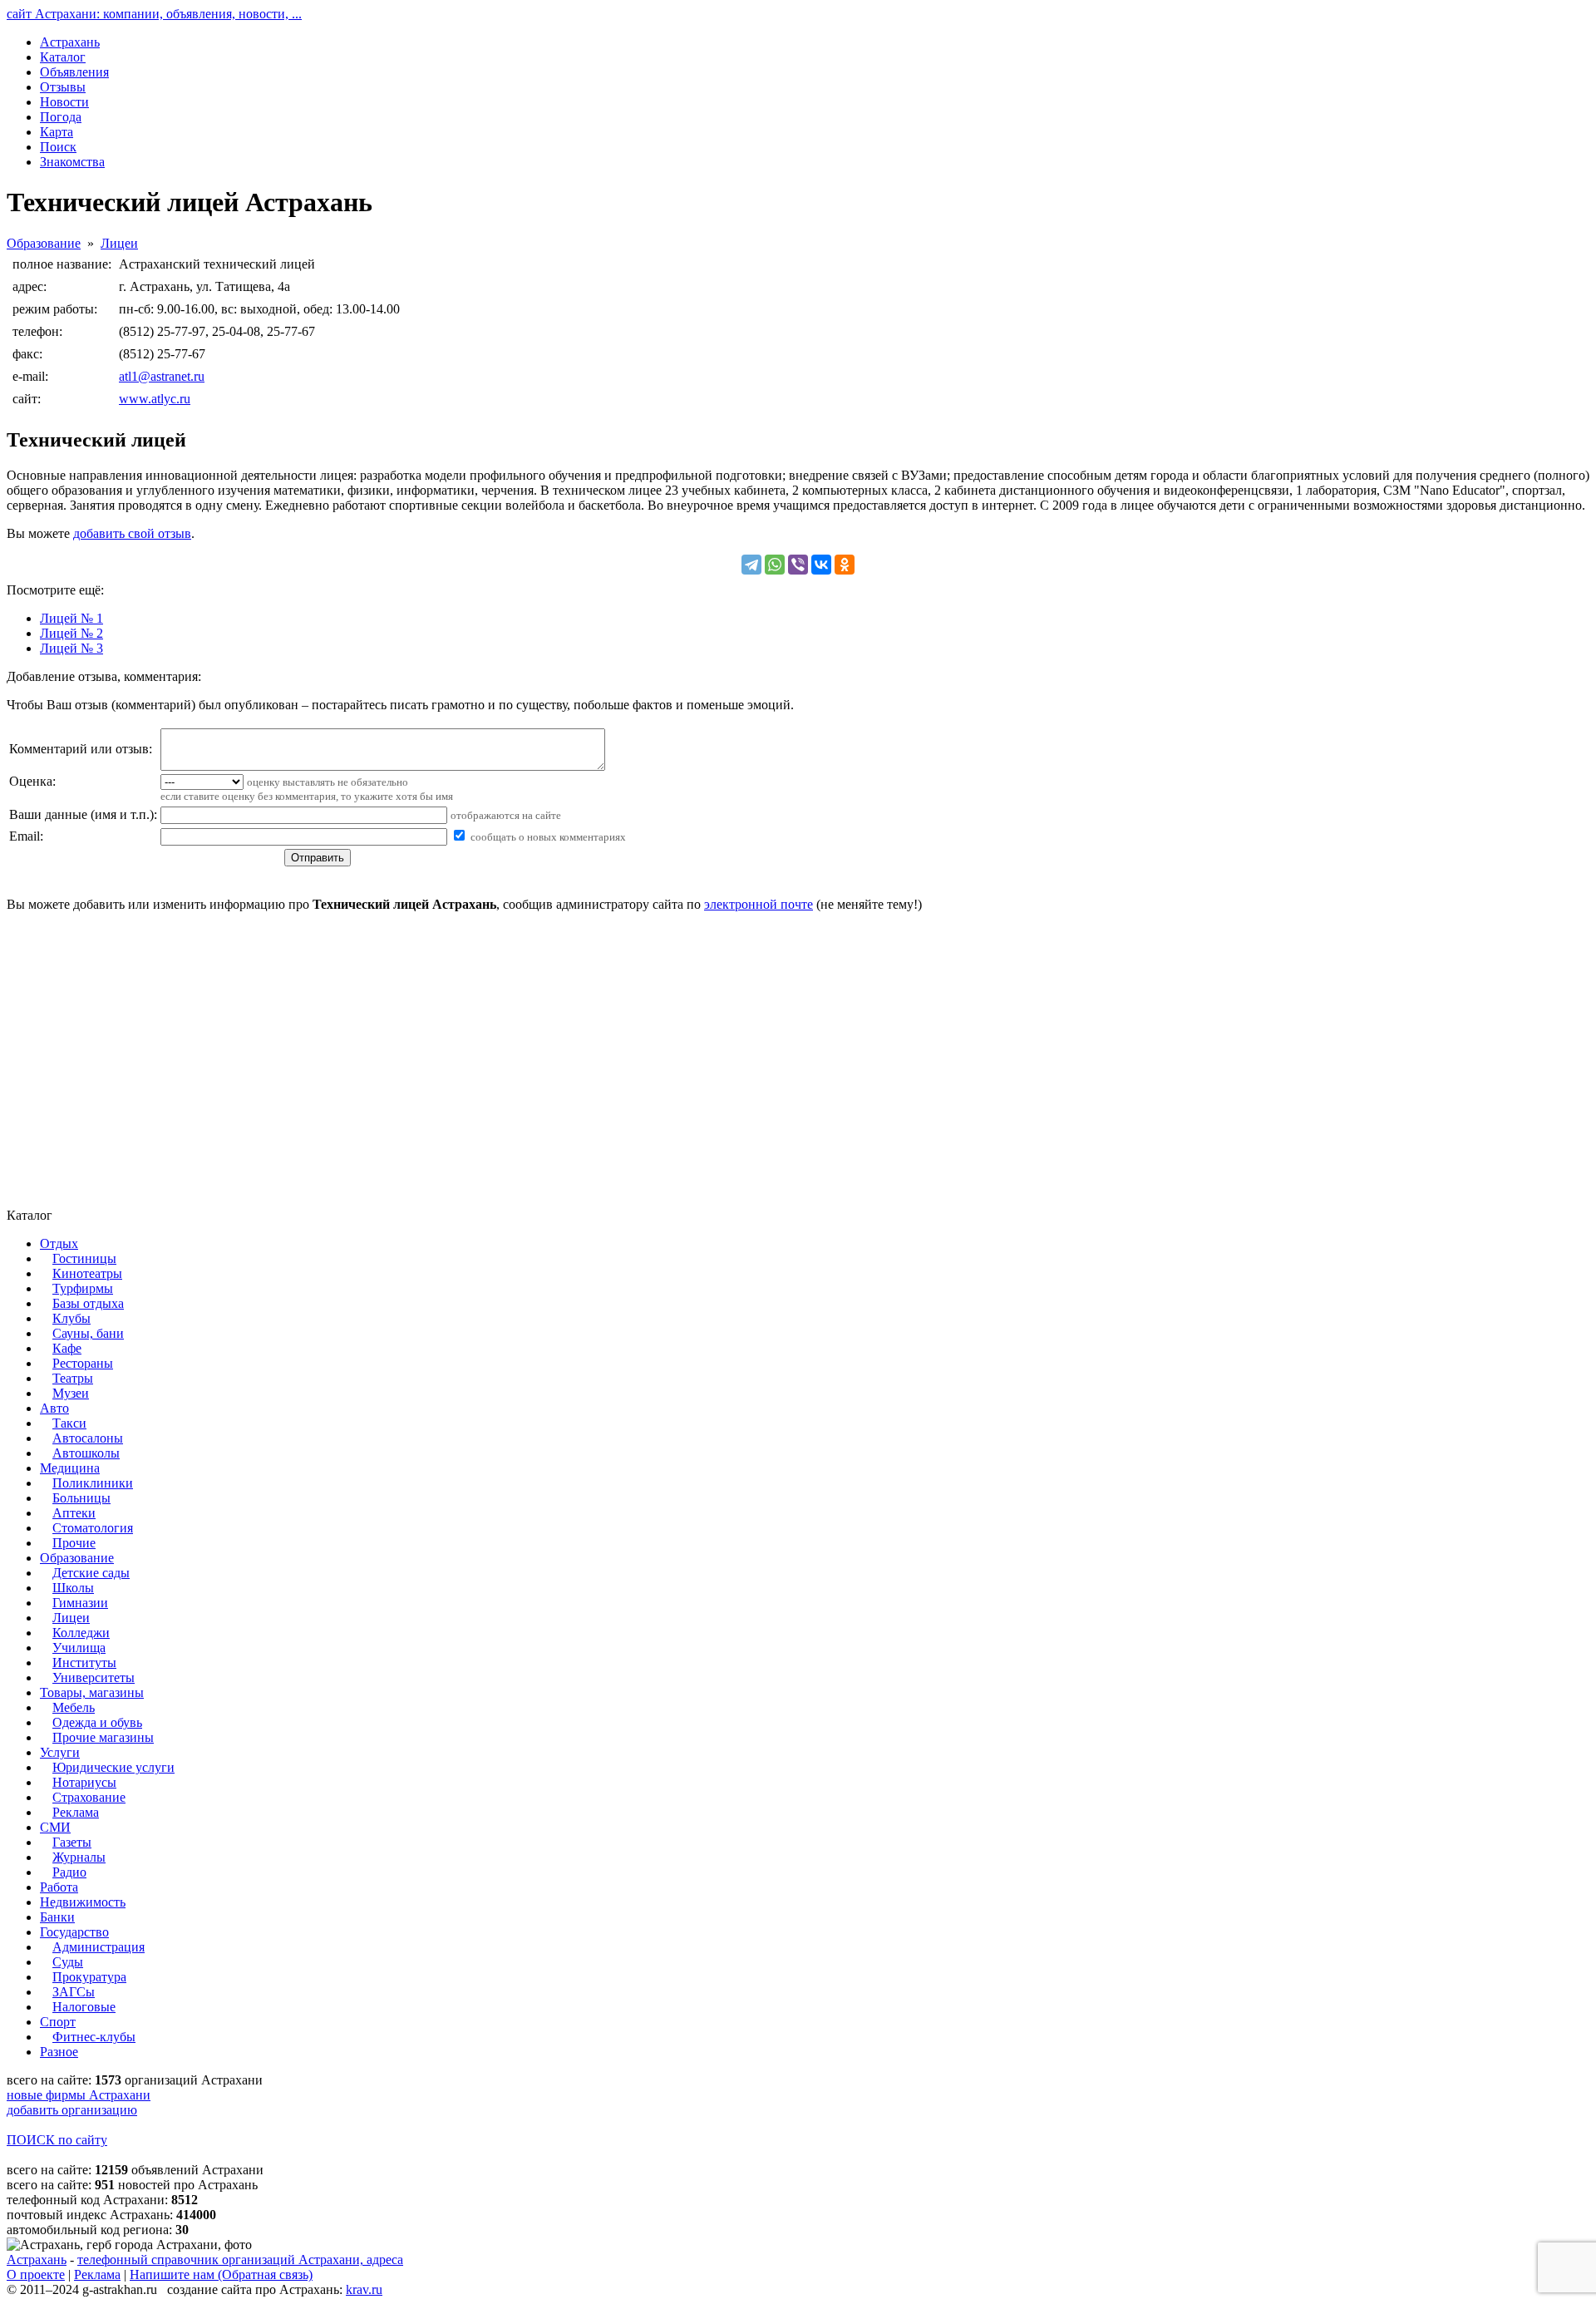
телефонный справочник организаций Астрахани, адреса (240, 2260)
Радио (69, 1872)
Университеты (94, 1677)
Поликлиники (93, 1483)
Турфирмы (83, 1288)
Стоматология (93, 1528)
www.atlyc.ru (155, 399)
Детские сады (91, 1573)
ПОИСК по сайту (57, 2140)
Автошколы (86, 1453)
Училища (79, 1648)
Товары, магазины (92, 1692)
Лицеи (119, 243)
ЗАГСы (74, 1992)
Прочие (74, 1543)
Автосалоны (88, 1438)
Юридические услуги (113, 1767)
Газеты (72, 1842)
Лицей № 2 (71, 633)
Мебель (74, 1707)
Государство (74, 1932)
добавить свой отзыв (132, 533)
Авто (54, 1408)
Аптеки (74, 1513)
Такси (69, 1423)
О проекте (36, 2274)
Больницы (81, 1498)
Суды (68, 1962)
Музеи (71, 1393)
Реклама (76, 1812)
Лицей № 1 (71, 618)
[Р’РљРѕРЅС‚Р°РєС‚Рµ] (821, 565)
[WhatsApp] (775, 565)
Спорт (58, 2022)
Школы (73, 1588)
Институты (84, 1663)
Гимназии (80, 1603)
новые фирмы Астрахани (79, 2095)
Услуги (60, 1752)
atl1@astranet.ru (162, 376)
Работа (59, 1887)
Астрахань (37, 2260)
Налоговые (84, 2007)
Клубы (71, 1318)
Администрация (99, 1947)
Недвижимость (83, 1902)
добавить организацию (72, 2110)
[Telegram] (751, 565)
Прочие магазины (103, 1737)
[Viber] (798, 565)
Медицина (70, 1468)
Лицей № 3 (71, 648)
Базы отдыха (88, 1303)
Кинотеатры (87, 1273)
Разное (59, 2052)
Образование (44, 243)
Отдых (59, 1243)
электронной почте (759, 904)
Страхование (89, 1797)
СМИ (55, 1827)
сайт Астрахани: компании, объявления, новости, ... (154, 14)
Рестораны (83, 1363)
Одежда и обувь (97, 1722)
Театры (73, 1378)
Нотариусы (84, 1782)
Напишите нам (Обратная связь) (221, 2274)
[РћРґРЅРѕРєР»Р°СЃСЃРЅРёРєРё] (845, 565)
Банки (57, 1917)
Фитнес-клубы (94, 2037)
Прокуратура (89, 1977)
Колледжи (81, 1633)
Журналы (79, 1857)
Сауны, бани (88, 1333)
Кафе (67, 1348)
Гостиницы (84, 1258)
